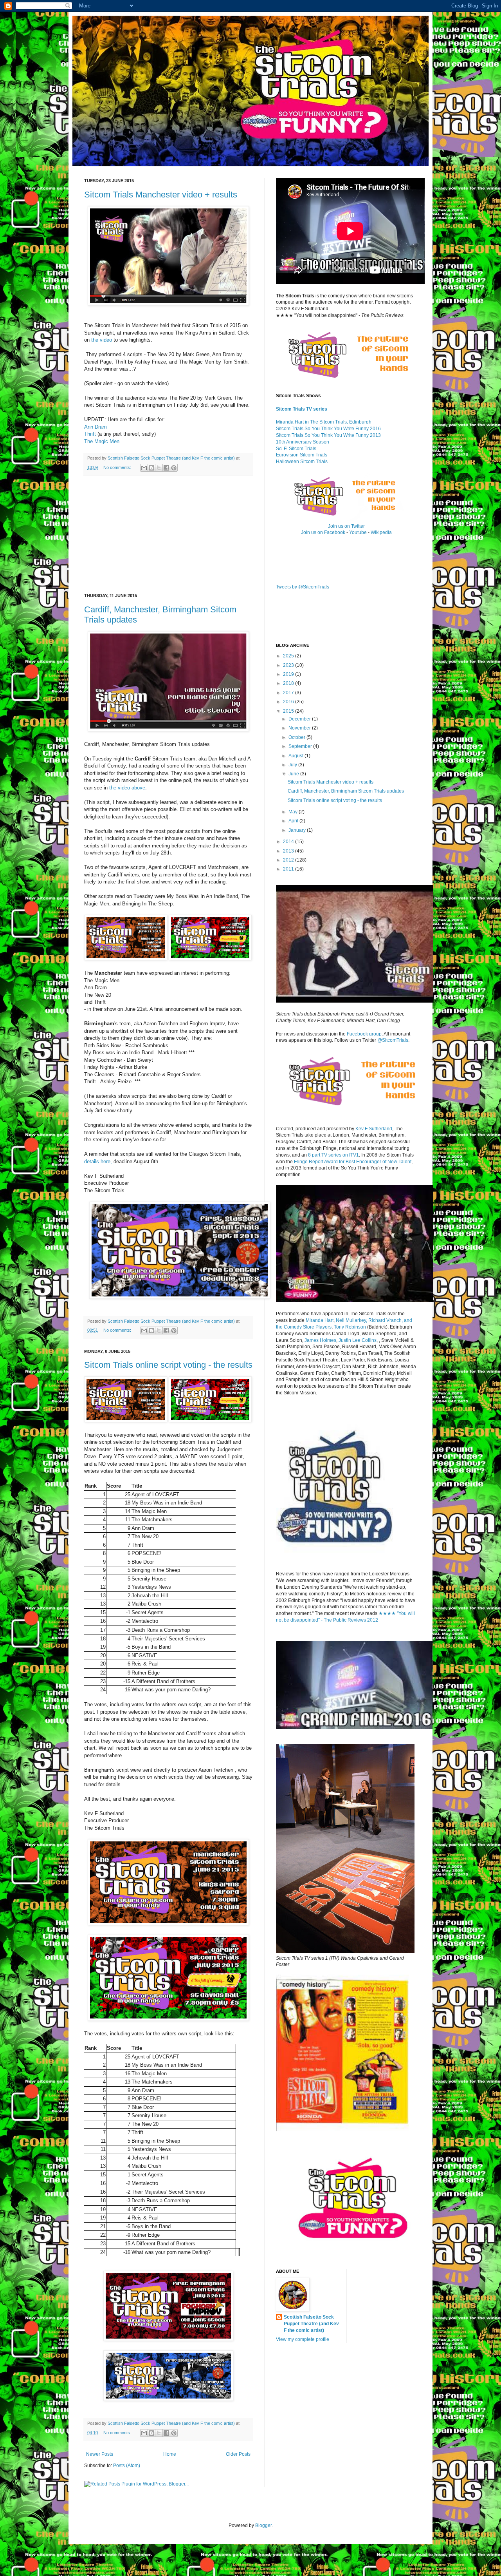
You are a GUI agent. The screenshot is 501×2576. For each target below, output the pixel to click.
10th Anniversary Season (303, 442)
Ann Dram (96, 427)
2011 (289, 869)
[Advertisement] (168, 535)
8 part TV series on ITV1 (333, 1155)
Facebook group (364, 1034)
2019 (289, 674)
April (294, 821)
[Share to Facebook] (166, 468)
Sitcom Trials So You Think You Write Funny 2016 (328, 429)
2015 (289, 711)
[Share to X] (159, 468)
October (297, 737)
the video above (127, 788)
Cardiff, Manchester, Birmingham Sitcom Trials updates (346, 791)
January (298, 830)
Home (170, 2454)
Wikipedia (381, 532)
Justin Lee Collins (358, 1340)
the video (102, 340)
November (300, 728)
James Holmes (320, 1340)
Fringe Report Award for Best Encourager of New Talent (353, 1162)
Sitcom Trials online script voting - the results (168, 1365)
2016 (289, 702)
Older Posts (238, 2454)
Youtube (358, 532)
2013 (289, 851)
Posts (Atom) (127, 2466)
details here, (98, 1161)
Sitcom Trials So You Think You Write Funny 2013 (328, 435)
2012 (289, 860)
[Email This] (144, 468)
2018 (289, 683)
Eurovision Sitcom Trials (302, 455)
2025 (289, 656)
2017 (289, 693)
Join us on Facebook (323, 532)
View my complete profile (303, 2339)
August (296, 756)
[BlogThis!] (151, 468)
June (294, 774)
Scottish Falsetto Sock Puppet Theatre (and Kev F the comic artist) (311, 2324)
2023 (289, 665)
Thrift (90, 434)
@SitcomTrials (393, 1040)
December (300, 719)
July (293, 765)
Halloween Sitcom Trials (302, 462)
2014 (289, 842)
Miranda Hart (320, 1320)
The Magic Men (102, 441)
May (294, 812)
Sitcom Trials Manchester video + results (161, 195)
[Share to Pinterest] (174, 468)
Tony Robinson (350, 1327)
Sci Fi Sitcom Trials (296, 449)
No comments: (118, 467)
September (301, 746)
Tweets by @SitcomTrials (303, 587)
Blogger (263, 2525)
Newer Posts (100, 2454)
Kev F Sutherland (374, 1129)
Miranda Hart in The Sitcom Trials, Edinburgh (324, 422)
